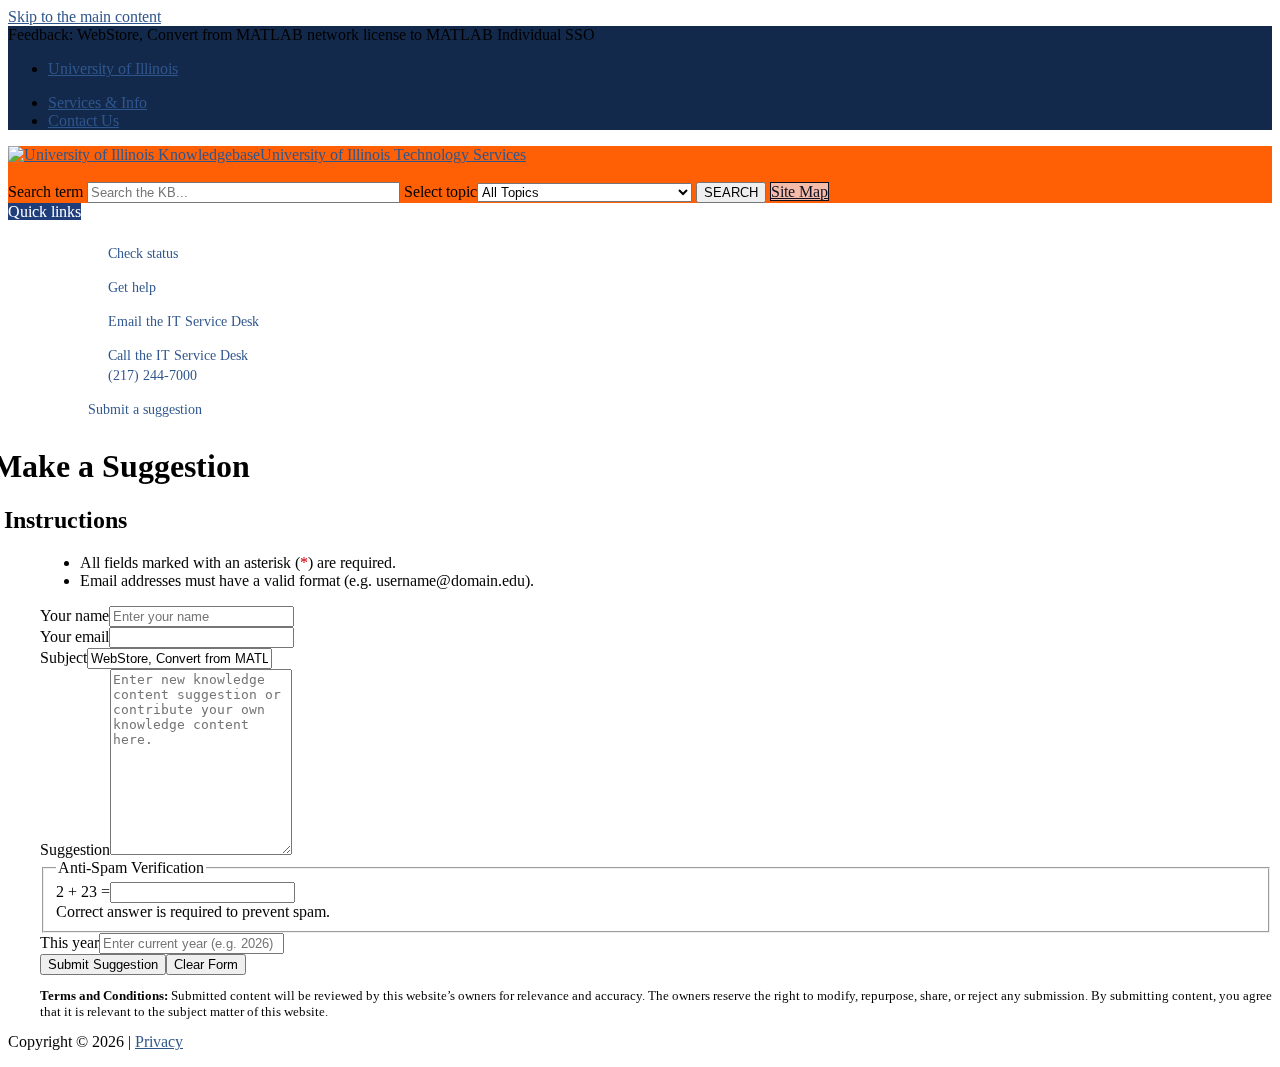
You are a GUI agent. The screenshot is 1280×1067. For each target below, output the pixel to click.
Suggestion (75, 849)
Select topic (440, 191)
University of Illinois (113, 68)
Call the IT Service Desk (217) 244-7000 (168, 365)
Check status (133, 253)
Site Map (799, 191)
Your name (74, 615)
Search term (45, 191)
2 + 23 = (83, 891)
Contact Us (83, 120)
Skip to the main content (84, 16)
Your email (74, 636)
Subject (63, 657)
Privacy (159, 1041)
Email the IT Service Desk (173, 321)
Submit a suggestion (145, 409)
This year (69, 942)
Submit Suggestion (103, 964)
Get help (122, 287)
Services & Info (97, 102)
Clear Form (206, 964)
